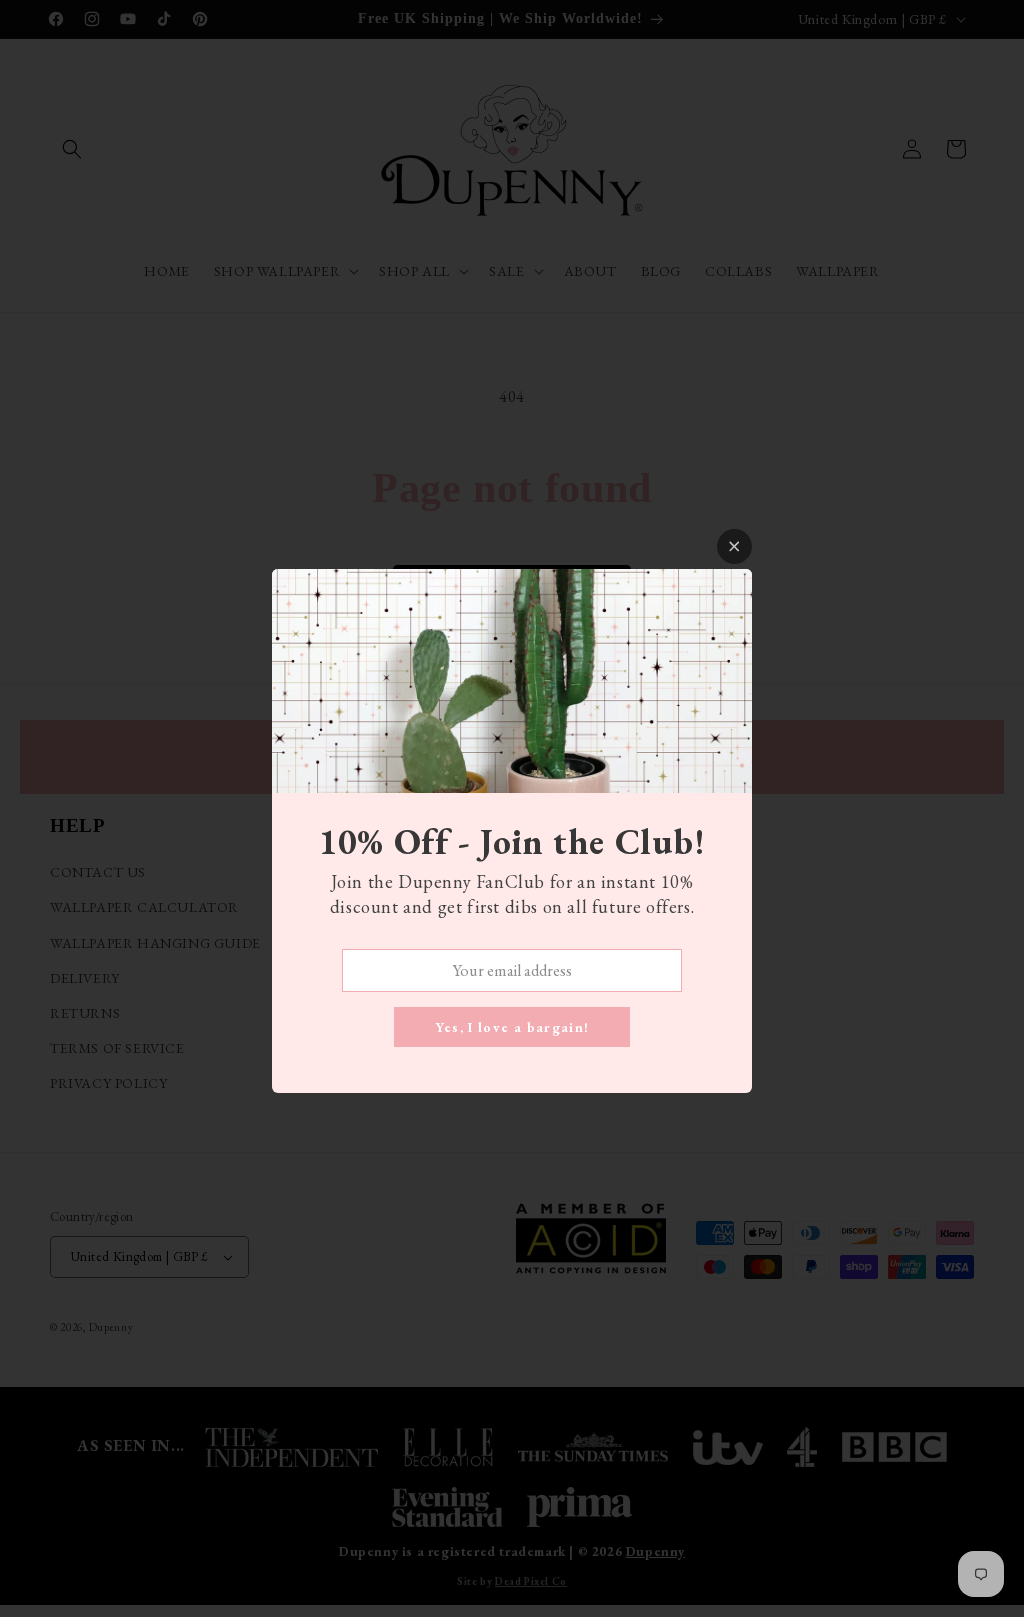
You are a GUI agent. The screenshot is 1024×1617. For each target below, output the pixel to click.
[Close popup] (734, 546)
